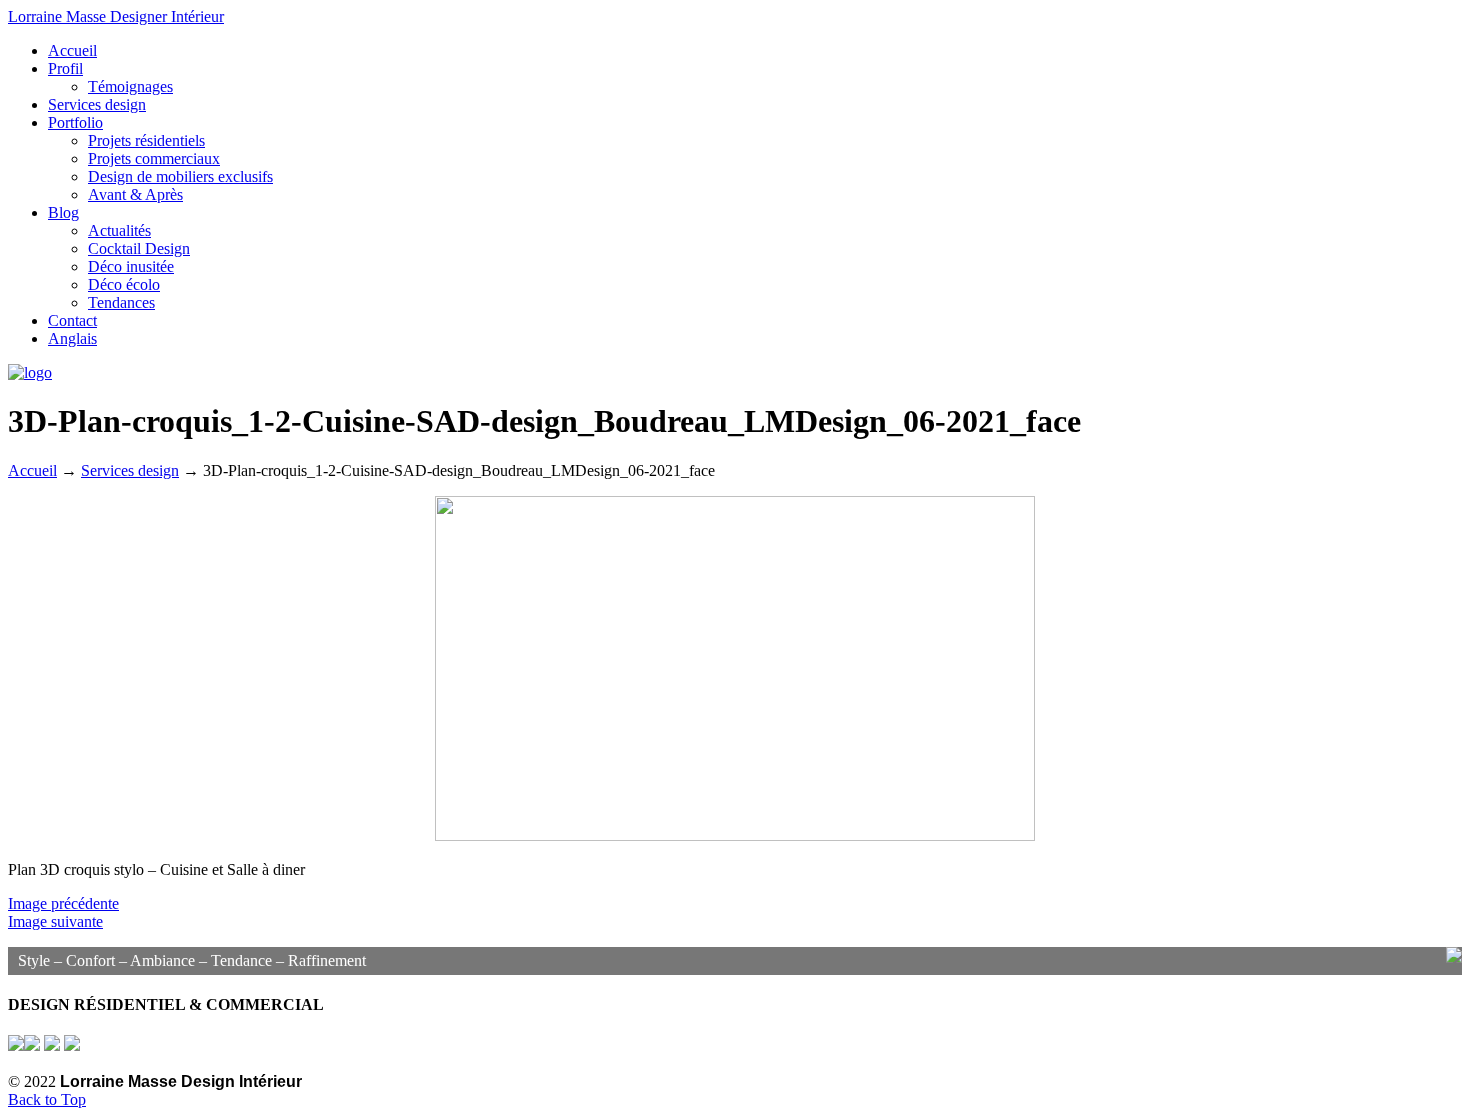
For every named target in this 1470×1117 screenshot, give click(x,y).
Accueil (32, 470)
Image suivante (55, 921)
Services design (130, 470)
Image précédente (63, 903)
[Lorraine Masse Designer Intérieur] (30, 372)
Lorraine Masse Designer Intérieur (116, 16)
